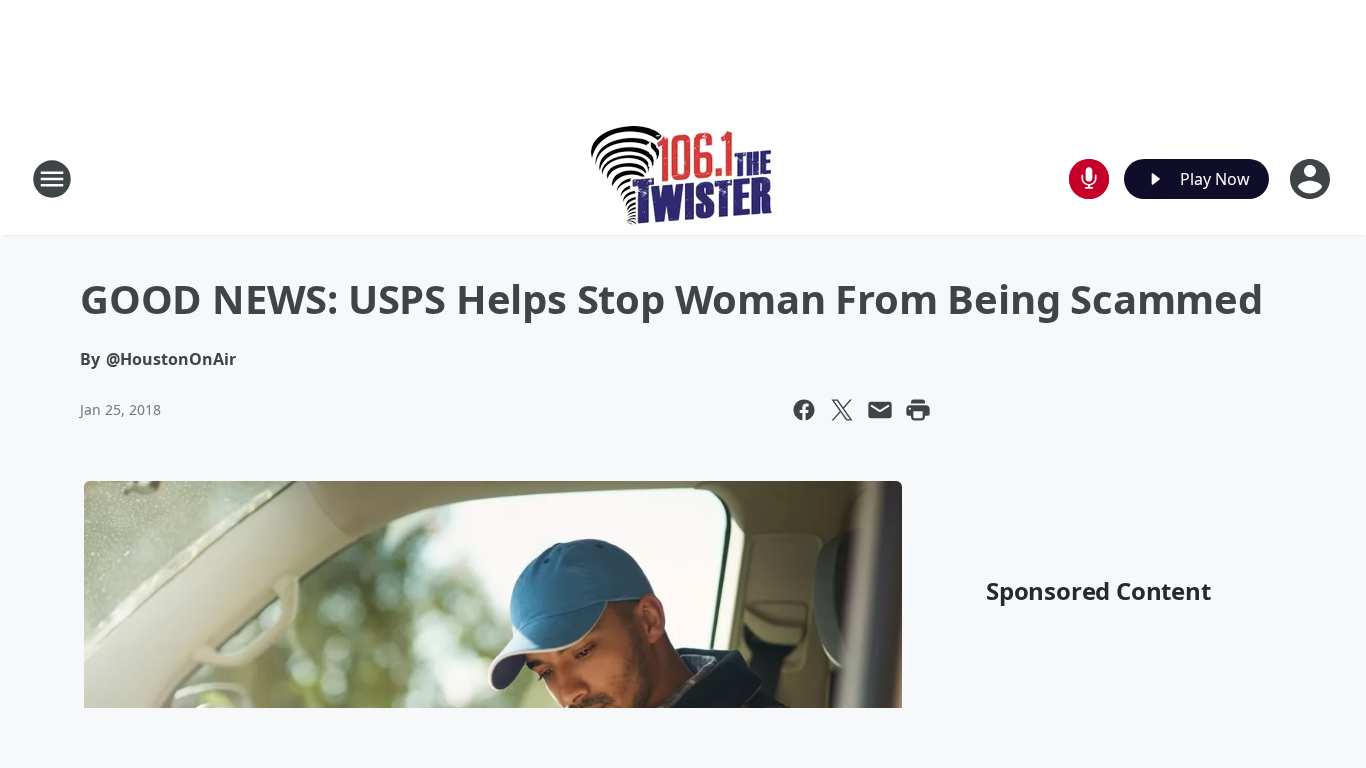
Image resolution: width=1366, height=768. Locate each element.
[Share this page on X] (842, 410)
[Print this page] (918, 410)
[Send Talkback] (1089, 179)
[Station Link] (683, 178)
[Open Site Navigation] (52, 179)
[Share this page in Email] (880, 410)
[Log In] (1312, 179)
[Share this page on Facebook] (804, 410)
